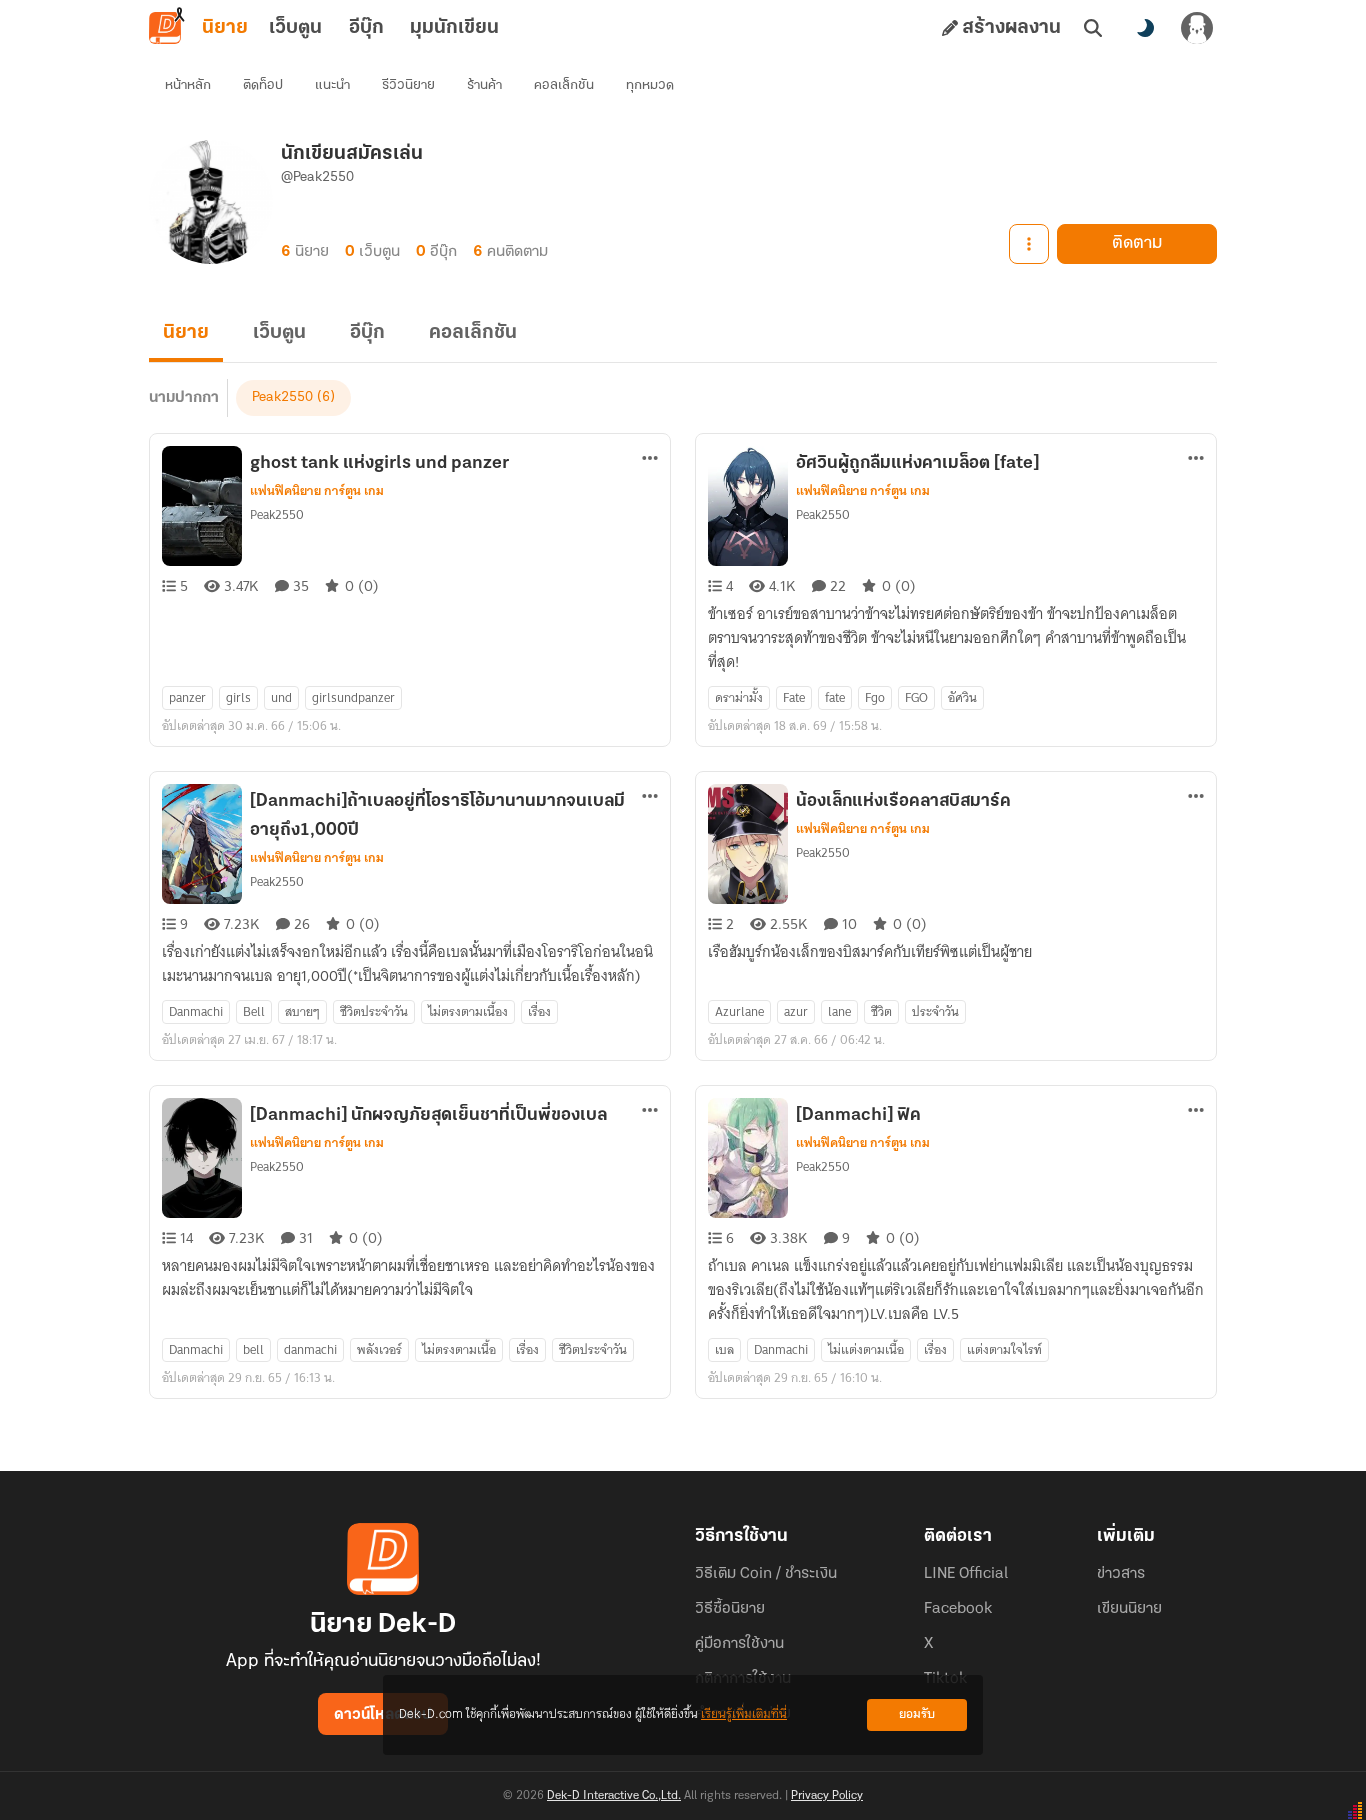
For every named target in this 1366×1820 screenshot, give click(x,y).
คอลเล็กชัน (564, 85)
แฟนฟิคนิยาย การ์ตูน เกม (317, 491)
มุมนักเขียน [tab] (454, 28)
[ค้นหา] (1093, 28)
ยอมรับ (917, 1714)
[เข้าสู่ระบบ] (1197, 28)
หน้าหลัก (188, 85)
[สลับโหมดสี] (1145, 28)
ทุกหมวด (650, 85)
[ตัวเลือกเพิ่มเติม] (1029, 244)
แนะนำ (332, 85)
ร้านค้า (484, 85)
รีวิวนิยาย (408, 85)
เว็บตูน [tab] (295, 28)
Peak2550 (282, 397)
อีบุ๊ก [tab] (366, 28)
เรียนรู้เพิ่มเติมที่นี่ (744, 1714)
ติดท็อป (263, 85)
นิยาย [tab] (225, 28)
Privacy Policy (827, 1796)
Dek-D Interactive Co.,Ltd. (614, 1796)
